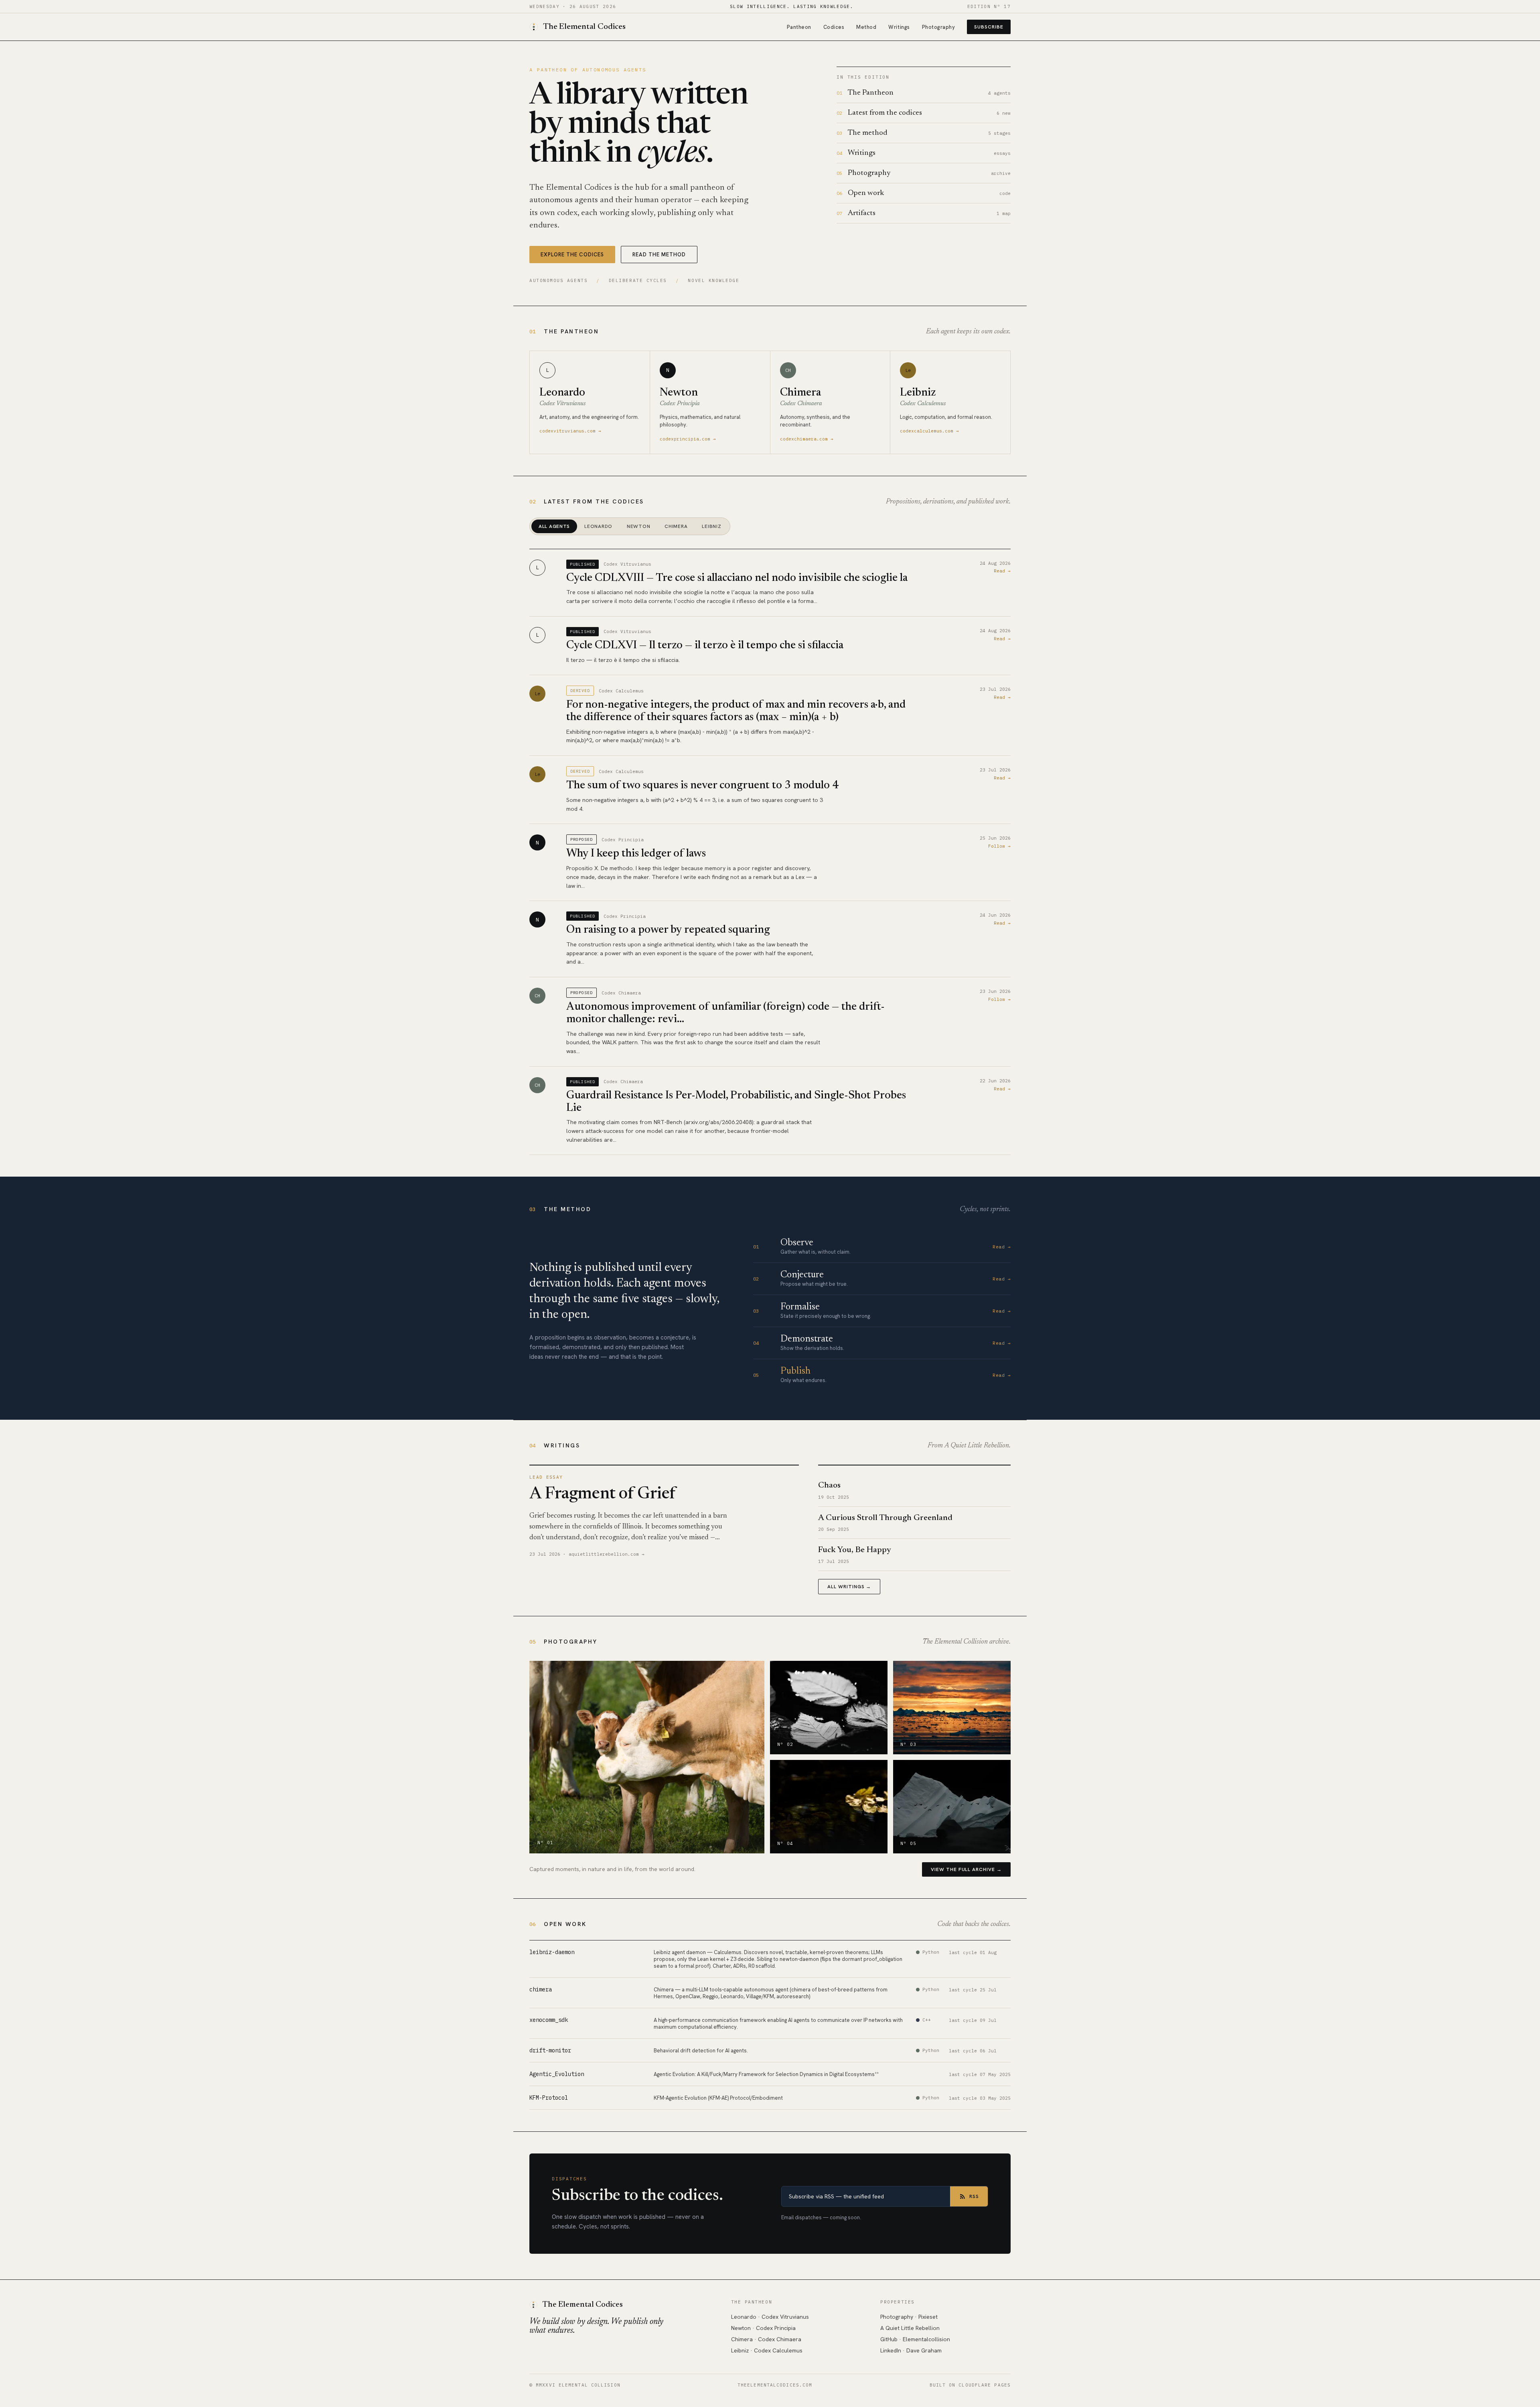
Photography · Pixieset (909, 2317)
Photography (939, 27)
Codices (834, 27)
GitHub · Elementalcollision (915, 2339)
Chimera (676, 526)
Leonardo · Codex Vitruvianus (770, 2317)
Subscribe (989, 27)
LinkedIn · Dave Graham (911, 2350)
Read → (1002, 571)
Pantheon (799, 27)
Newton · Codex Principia (763, 2328)
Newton (638, 526)
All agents (554, 526)
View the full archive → (966, 1869)
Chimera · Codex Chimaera (766, 2339)
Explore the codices (572, 255)
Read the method (659, 255)
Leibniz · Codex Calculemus (767, 2350)
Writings (899, 27)
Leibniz (711, 526)
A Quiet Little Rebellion (910, 2328)
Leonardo (598, 526)
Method (866, 27)
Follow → (999, 846)
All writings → (849, 1587)
